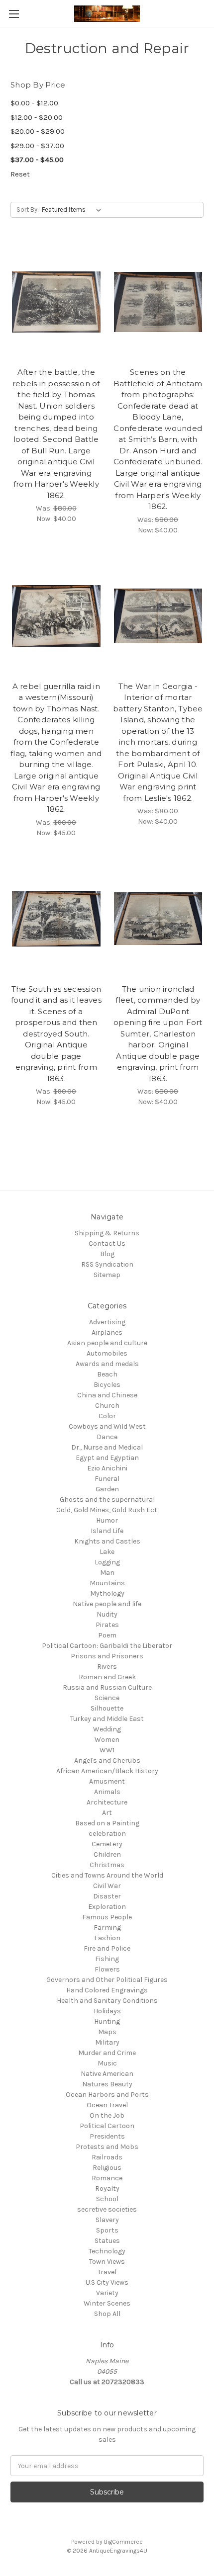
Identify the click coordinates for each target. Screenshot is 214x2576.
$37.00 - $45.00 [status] (37, 160)
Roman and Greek (107, 1677)
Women (107, 1740)
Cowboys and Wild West (107, 1426)
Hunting (107, 2021)
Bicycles (107, 1385)
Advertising (107, 1322)
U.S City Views (107, 2282)
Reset (20, 174)
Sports (107, 2230)
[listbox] (73, 210)
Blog (107, 1254)
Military (107, 2042)
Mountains (107, 1583)
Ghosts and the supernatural (107, 1500)
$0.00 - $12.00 (34, 103)
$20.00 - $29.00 (38, 131)
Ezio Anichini (107, 1468)
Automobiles (107, 1353)
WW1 (107, 1750)
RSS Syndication (107, 1264)
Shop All (107, 2314)
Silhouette (107, 1708)
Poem (107, 1635)
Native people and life (107, 1604)
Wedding (107, 1729)
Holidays (107, 2011)
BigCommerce (123, 2542)
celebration (107, 1834)
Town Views (107, 2262)
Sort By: (28, 210)
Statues (107, 2241)
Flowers (107, 1969)
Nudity (107, 1614)
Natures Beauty (107, 2084)
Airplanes (107, 1332)
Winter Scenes (107, 2303)
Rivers (107, 1667)
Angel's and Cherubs (107, 1760)
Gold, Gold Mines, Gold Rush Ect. (107, 1510)
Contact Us (107, 1244)
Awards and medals (107, 1364)
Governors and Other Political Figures (107, 1980)
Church (107, 1406)
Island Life (107, 1531)
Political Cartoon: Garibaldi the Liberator (107, 1646)
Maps (107, 2032)
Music (107, 2063)
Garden (107, 1489)
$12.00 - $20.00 (37, 117)
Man (107, 1573)
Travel (107, 2272)
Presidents (107, 2136)
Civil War (107, 1886)
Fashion (107, 1938)
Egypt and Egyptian (107, 1458)
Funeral (107, 1479)
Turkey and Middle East (107, 1719)
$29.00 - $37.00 (37, 146)
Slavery (107, 2220)
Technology (107, 2251)
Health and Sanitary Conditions (107, 2001)
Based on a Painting (107, 1823)
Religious (107, 2168)
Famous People (107, 1917)
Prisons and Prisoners (107, 1656)
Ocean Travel (107, 2105)
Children (107, 1854)
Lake (107, 1552)
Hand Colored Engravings (107, 1990)
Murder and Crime (107, 2053)
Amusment (107, 1781)
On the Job (107, 2115)
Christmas (107, 1865)
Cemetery (107, 1844)
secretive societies (107, 2209)
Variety (107, 2293)
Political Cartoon (107, 2126)
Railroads (107, 2157)
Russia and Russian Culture (107, 1687)
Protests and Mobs (107, 2147)
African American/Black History (107, 1771)
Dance (107, 1437)
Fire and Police (107, 1948)
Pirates (107, 1625)
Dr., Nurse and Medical (107, 1447)
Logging (107, 1562)
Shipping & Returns (107, 1233)
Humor (107, 1520)
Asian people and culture (107, 1343)
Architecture (107, 1802)
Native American (107, 2074)
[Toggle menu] (14, 14)
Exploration (107, 1907)
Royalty (107, 2189)
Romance (107, 2178)
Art (107, 1813)
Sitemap (107, 1275)
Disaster (107, 1896)
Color (107, 1416)
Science (107, 1698)
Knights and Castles (107, 1541)
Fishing (107, 1959)
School (107, 2199)
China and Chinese (107, 1395)
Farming (107, 1928)
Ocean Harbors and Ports (107, 2095)
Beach (107, 1374)
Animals (107, 1792)
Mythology (107, 1593)
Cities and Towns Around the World (107, 1875)
